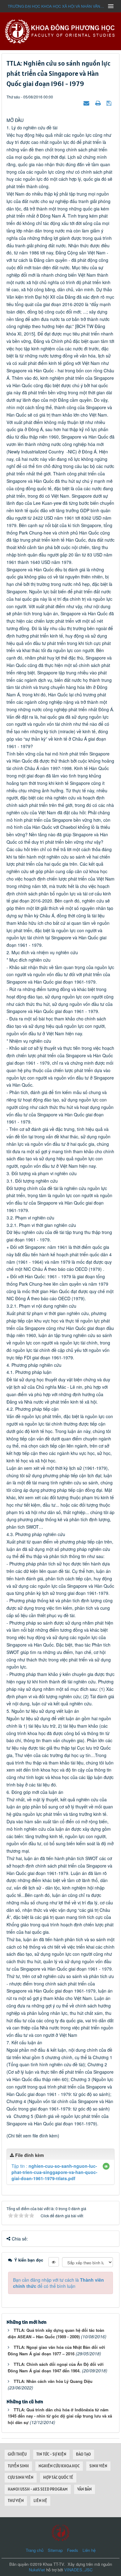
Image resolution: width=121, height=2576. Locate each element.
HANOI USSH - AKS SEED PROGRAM (38, 2489)
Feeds (73, 2550)
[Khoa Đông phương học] (60, 31)
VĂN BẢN (85, 2489)
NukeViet (37, 2570)
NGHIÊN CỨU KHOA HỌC (59, 2466)
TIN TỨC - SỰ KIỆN (51, 2454)
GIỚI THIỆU (17, 2454)
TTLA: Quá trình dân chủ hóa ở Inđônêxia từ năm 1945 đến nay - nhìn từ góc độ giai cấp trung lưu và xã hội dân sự (60, 2416)
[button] (106, 2166)
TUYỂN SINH (18, 2466)
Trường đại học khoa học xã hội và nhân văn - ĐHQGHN (56, 6)
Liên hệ (89, 2550)
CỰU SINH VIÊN (21, 2477)
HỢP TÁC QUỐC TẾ (58, 2477)
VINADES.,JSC (78, 2570)
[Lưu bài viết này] (110, 103)
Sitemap (55, 2550)
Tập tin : (54, 2172)
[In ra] (99, 103)
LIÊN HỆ (40, 2501)
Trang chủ (35, 2550)
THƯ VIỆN (16, 2501)
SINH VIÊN (98, 2466)
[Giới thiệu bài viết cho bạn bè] (87, 103)
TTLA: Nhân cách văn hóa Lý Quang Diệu (53, 2381)
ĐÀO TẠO (83, 2454)
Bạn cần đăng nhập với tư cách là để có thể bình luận (58, 2283)
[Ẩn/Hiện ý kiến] (54, 2262)
